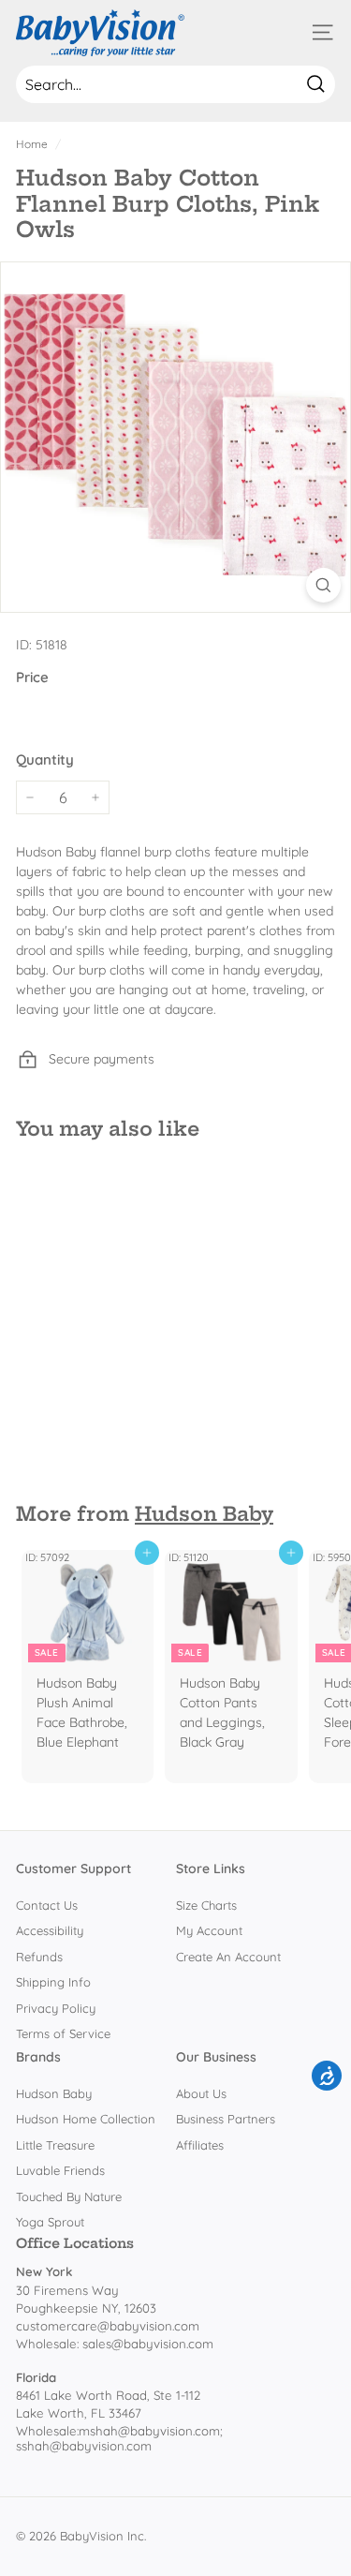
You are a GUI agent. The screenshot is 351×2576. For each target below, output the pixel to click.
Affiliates (200, 2145)
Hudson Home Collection (86, 2119)
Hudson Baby (204, 1514)
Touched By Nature (69, 2196)
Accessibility (50, 1930)
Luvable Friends (60, 2170)
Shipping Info (53, 1982)
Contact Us (47, 1905)
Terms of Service (63, 2033)
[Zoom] (323, 585)
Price (32, 677)
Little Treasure (55, 2145)
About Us (201, 2093)
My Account (209, 1930)
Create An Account (228, 1957)
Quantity (45, 759)
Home (32, 144)
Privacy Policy (56, 2008)
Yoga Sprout (50, 2222)
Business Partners (226, 2119)
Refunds (39, 1957)
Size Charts (206, 1905)
